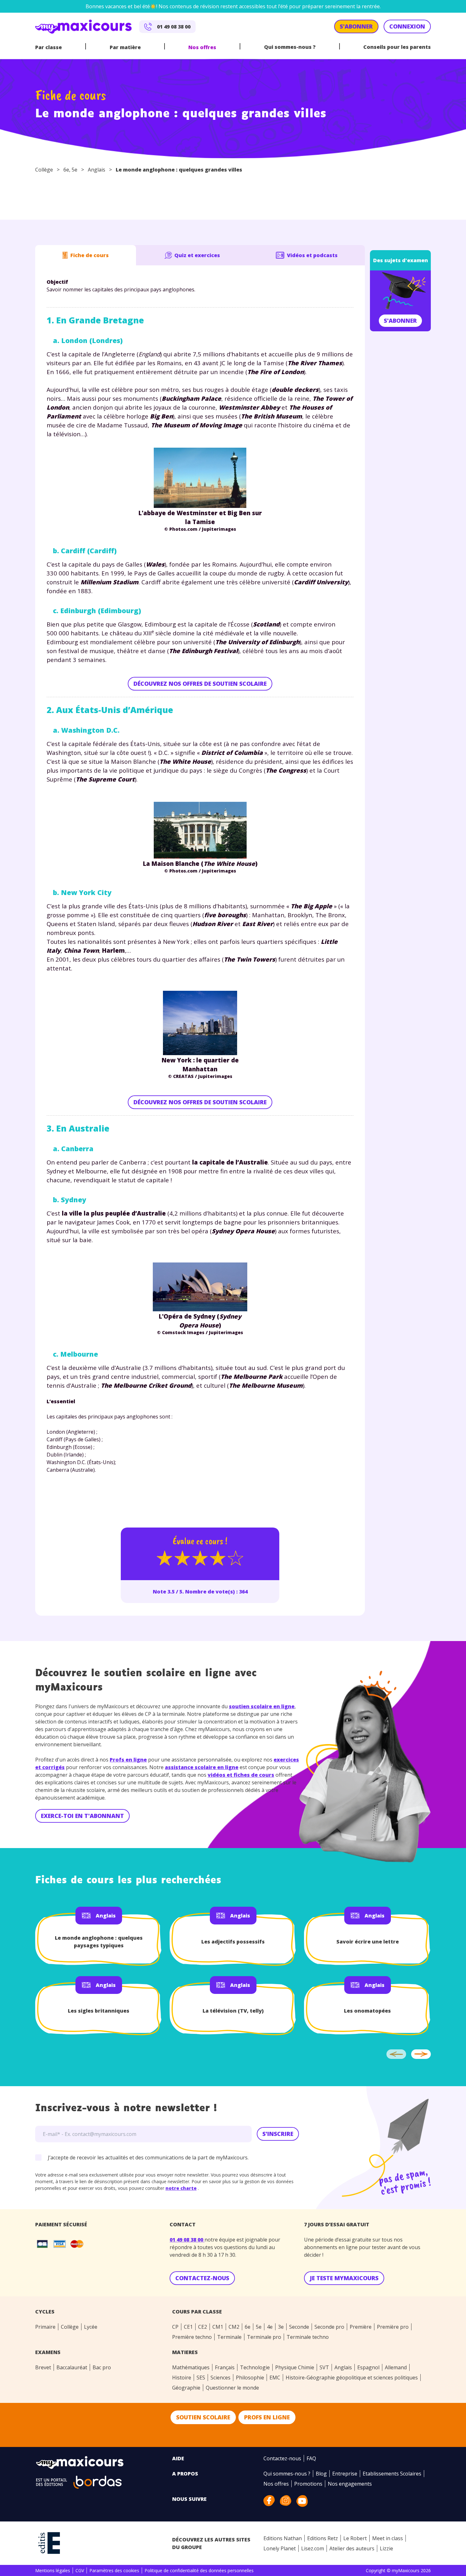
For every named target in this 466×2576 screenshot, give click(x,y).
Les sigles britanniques (99, 2011)
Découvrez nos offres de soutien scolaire (200, 684)
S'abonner (400, 321)
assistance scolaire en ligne (202, 1767)
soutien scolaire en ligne (262, 1706)
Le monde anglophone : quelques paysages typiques (99, 1942)
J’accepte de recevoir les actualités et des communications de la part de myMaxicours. (148, 2157)
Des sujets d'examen (401, 260)
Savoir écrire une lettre (368, 1942)
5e (74, 170)
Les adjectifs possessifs (233, 1942)
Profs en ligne (128, 1760)
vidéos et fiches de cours (241, 1775)
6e (66, 170)
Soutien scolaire (203, 2417)
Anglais (97, 170)
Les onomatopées (367, 2011)
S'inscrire (278, 2134)
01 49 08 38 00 (187, 2240)
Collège (44, 170)
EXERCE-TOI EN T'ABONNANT (82, 1816)
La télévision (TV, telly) (233, 2011)
